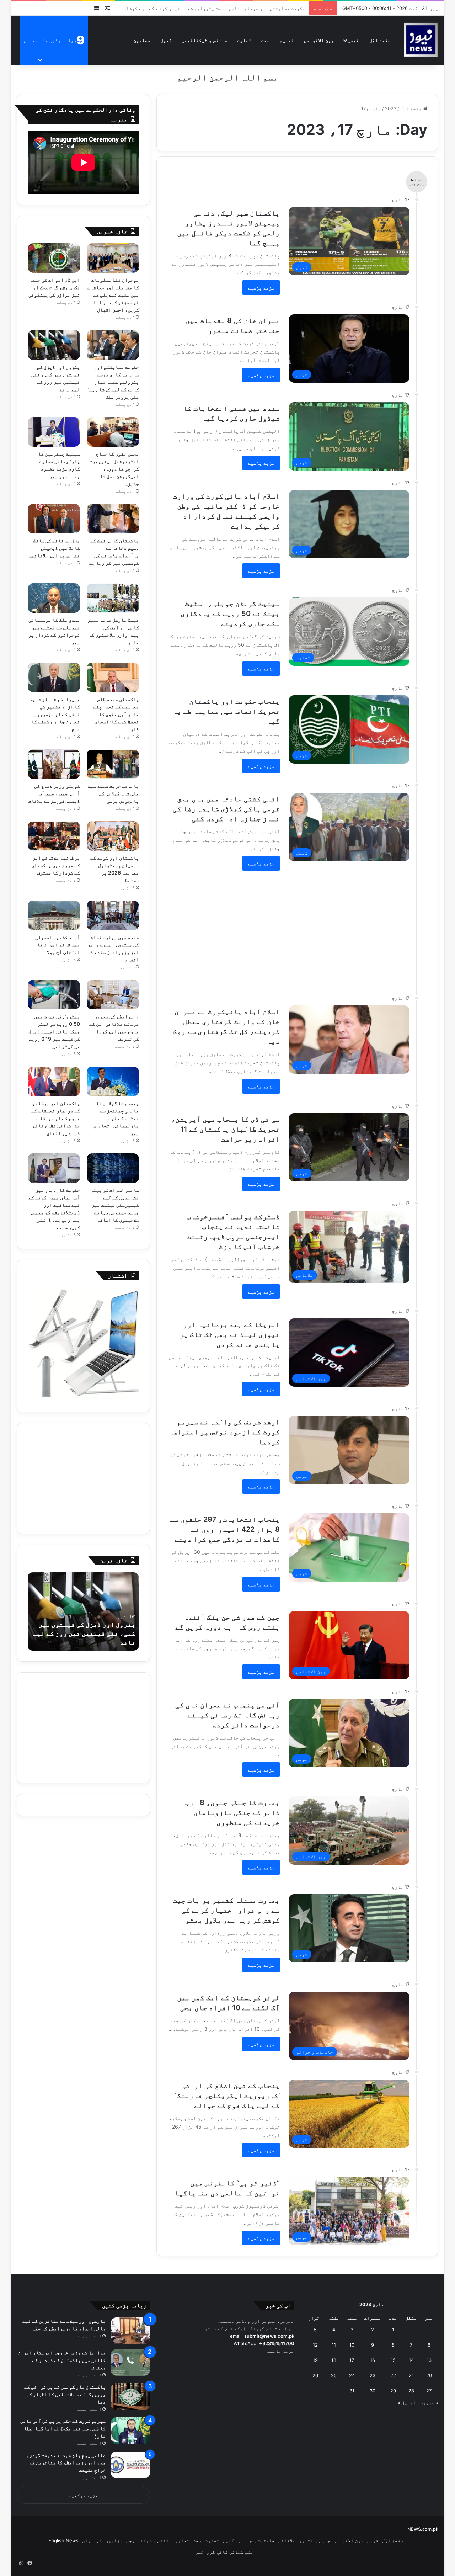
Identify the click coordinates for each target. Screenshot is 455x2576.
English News (63, 2540)
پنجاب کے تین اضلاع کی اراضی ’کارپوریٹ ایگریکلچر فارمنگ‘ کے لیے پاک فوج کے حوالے (227, 2096)
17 (352, 2360)
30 (373, 2391)
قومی (353, 40)
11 (334, 2345)
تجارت (244, 40)
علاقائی (287, 2540)
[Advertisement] (280, 929)
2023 (391, 108)
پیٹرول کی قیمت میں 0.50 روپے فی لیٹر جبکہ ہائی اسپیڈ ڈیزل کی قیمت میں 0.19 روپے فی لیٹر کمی (54, 1031)
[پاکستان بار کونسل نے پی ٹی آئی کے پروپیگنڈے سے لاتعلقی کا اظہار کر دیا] (130, 2397)
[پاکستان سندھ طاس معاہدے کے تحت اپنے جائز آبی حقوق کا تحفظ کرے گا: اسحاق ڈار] (113, 677)
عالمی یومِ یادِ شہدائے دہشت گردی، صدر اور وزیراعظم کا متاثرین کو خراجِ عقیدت (66, 2462)
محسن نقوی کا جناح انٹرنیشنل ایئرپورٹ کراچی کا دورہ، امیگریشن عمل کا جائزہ (114, 469)
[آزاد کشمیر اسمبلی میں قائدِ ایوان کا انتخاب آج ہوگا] (54, 915)
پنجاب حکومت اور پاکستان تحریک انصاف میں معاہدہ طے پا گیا (226, 711)
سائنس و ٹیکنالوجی (204, 40)
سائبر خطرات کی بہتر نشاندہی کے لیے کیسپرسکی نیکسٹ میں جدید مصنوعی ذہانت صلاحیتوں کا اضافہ (115, 1205)
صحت (266, 40)
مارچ (375, 108)
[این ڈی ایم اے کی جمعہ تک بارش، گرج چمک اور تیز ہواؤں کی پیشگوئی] (54, 258)
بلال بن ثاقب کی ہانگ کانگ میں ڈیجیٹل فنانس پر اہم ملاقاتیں (54, 548)
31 (352, 2391)
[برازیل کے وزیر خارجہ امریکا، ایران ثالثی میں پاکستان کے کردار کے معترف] (130, 2362)
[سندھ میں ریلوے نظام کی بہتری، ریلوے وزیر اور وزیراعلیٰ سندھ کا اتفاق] (113, 915)
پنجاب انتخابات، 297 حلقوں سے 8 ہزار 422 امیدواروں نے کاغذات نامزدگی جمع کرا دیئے (225, 1529)
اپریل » (407, 2402)
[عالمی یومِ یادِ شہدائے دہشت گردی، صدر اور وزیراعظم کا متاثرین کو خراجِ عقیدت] (130, 2465)
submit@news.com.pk (269, 2336)
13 (429, 2360)
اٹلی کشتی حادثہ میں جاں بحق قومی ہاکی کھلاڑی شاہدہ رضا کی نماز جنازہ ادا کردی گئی (226, 809)
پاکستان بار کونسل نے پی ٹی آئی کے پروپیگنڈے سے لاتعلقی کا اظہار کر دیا (65, 2394)
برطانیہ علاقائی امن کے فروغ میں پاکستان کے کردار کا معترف (56, 865)
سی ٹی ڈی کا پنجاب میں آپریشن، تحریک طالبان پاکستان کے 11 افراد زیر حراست (225, 1129)
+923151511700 (277, 2343)
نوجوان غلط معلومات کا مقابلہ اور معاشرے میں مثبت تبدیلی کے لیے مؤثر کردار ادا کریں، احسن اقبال (113, 295)
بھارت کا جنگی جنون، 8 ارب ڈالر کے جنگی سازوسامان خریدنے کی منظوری (232, 1812)
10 (352, 2345)
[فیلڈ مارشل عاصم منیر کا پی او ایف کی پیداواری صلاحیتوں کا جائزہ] (113, 598)
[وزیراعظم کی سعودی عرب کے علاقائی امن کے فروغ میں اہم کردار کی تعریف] (113, 995)
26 (315, 2375)
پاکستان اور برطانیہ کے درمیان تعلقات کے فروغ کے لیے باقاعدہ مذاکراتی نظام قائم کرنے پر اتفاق (55, 1118)
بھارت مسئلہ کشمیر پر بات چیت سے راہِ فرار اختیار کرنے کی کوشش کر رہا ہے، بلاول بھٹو (226, 1910)
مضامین (142, 40)
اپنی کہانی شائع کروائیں (226, 2552)
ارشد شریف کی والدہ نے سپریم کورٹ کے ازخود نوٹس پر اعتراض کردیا (226, 1432)
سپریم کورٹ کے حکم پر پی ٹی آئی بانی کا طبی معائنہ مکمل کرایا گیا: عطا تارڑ (63, 2428)
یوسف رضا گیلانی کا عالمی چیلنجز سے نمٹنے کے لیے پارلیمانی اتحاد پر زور (115, 1118)
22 (393, 2375)
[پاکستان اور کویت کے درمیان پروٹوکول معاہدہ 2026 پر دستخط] (113, 836)
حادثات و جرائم (256, 2540)
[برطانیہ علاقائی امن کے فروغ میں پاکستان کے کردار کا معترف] (54, 836)
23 (373, 2375)
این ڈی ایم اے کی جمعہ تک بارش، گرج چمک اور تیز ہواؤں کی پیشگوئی (54, 287)
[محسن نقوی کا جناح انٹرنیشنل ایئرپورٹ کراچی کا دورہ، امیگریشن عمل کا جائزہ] (113, 432)
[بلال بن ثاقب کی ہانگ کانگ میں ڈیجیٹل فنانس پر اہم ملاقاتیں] (54, 519)
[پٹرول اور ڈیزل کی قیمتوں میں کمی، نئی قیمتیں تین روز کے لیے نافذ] (54, 345)
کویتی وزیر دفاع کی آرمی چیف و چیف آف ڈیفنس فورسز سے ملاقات (54, 793)
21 (411, 2375)
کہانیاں (92, 2540)
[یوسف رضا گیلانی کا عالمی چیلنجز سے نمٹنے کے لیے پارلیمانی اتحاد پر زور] (113, 1081)
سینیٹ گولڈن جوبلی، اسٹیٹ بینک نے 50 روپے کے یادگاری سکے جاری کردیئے (230, 614)
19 (315, 2360)
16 (373, 2360)
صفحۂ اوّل (380, 40)
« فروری (429, 2402)
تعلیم (287, 40)
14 (411, 2360)
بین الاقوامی (319, 40)
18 (334, 2360)
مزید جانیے (281, 2351)
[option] (83, 1611)
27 (429, 2391)
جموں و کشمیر (315, 2540)
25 (334, 2375)
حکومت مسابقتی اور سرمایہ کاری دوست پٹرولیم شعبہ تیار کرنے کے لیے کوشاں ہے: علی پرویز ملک (113, 382)
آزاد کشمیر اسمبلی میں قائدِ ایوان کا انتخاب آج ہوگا (58, 944)
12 (315, 2345)
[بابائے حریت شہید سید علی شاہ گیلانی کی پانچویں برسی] (113, 764)
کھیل (166, 40)
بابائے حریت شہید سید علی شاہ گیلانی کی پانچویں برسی (113, 793)
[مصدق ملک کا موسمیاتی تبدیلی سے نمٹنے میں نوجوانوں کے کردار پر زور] (54, 598)
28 (411, 2391)
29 (393, 2391)
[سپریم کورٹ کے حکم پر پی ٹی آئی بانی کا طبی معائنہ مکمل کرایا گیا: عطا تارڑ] (130, 2431)
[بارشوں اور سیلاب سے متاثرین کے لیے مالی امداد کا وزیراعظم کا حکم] (130, 2331)
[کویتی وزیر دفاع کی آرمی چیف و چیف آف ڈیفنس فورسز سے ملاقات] (54, 764)
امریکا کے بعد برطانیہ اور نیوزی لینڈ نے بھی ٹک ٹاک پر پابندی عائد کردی (230, 1334)
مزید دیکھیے (83, 2495)
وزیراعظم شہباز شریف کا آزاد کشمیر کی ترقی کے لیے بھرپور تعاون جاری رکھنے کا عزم (55, 714)
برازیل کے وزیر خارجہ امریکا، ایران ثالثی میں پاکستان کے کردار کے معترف (62, 2360)
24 (352, 2375)
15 (393, 2360)
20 (429, 2375)
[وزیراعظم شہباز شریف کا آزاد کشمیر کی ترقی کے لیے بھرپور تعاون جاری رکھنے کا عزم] (54, 677)
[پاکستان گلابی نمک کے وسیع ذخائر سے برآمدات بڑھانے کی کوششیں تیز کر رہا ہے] (113, 519)
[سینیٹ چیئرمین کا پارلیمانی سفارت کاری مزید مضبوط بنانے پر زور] (54, 432)
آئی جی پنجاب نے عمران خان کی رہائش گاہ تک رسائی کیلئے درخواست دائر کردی (227, 1715)
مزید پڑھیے (261, 288)
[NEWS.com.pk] (421, 40)
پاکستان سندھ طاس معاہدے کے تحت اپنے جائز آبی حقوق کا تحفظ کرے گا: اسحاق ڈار (116, 714)
